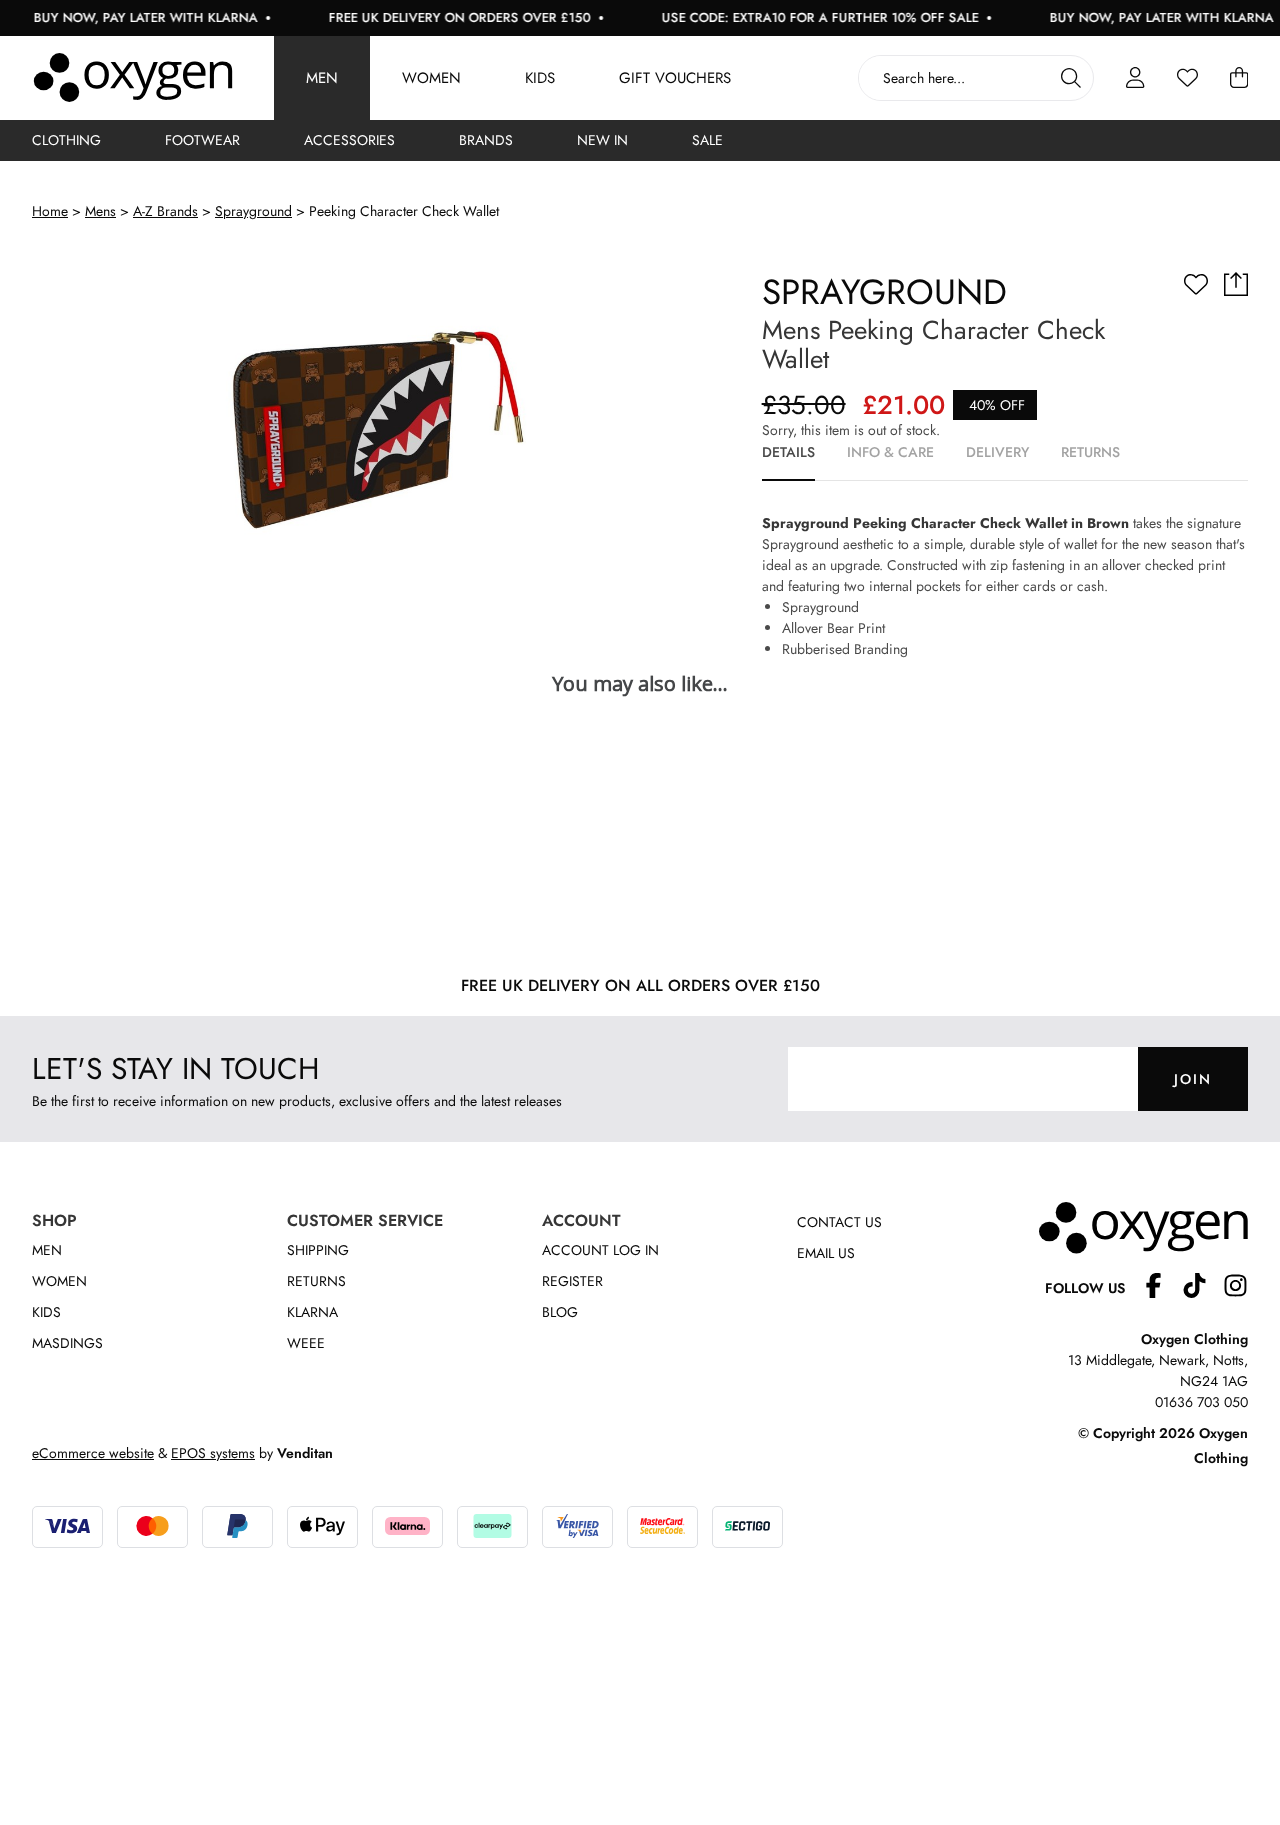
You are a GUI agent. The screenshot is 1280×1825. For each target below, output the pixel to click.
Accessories (349, 140)
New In (602, 140)
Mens (100, 211)
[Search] (1071, 78)
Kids (540, 78)
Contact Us (839, 1222)
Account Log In (600, 1250)
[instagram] (1235, 1288)
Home (50, 211)
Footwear (202, 140)
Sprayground (253, 211)
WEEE (306, 1343)
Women (431, 78)
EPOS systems (213, 1453)
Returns (316, 1281)
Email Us (826, 1253)
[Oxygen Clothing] (133, 78)
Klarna (312, 1312)
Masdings (67, 1343)
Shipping (318, 1250)
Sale (707, 140)
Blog (560, 1312)
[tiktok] (1202, 1288)
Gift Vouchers (675, 78)
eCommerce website (93, 1453)
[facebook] (1161, 1288)
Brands (486, 140)
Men (322, 78)
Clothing (66, 140)
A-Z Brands (165, 211)
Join (1193, 1079)
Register (572, 1281)
